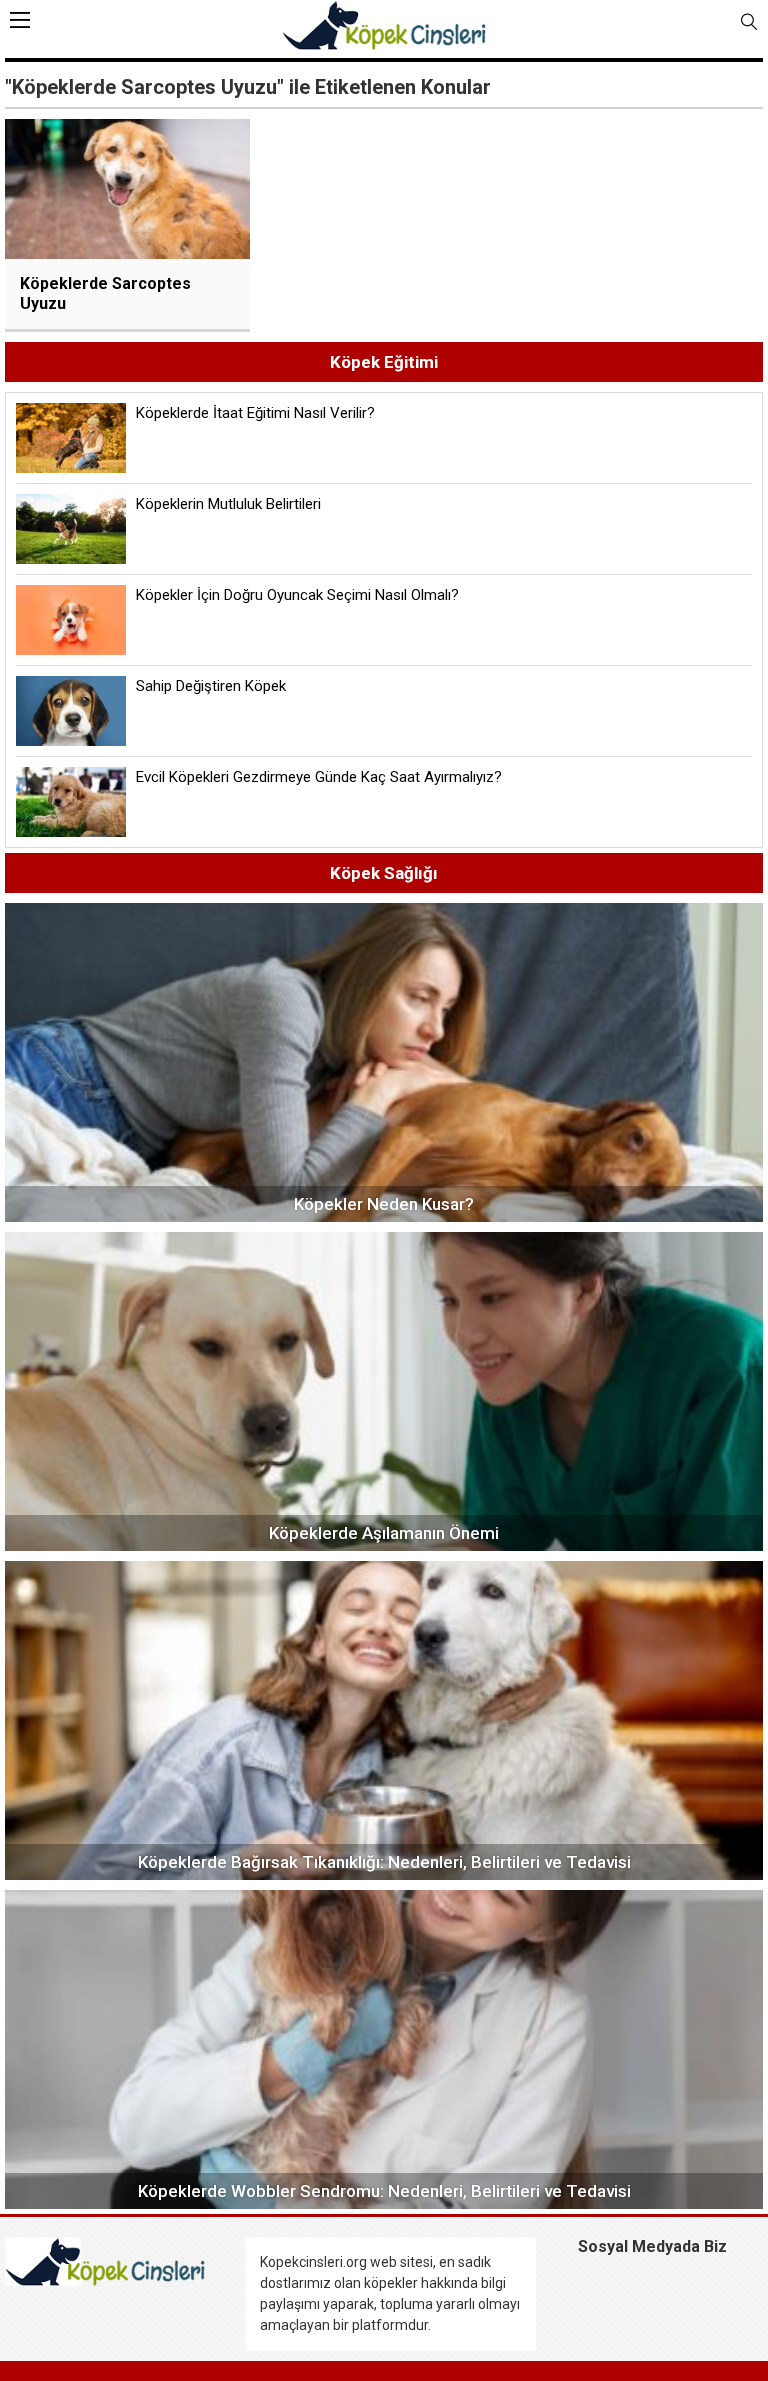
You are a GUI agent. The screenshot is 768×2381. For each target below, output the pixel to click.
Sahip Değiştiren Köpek (211, 686)
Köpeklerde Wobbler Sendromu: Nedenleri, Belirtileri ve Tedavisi (384, 2191)
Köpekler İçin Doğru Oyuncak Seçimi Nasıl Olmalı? (297, 595)
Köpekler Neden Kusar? (384, 1204)
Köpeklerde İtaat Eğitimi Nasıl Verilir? (255, 413)
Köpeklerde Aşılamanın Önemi (384, 1533)
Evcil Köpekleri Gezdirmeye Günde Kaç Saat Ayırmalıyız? (319, 777)
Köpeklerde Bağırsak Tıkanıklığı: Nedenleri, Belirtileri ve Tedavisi (384, 1862)
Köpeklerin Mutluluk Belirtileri (228, 504)
